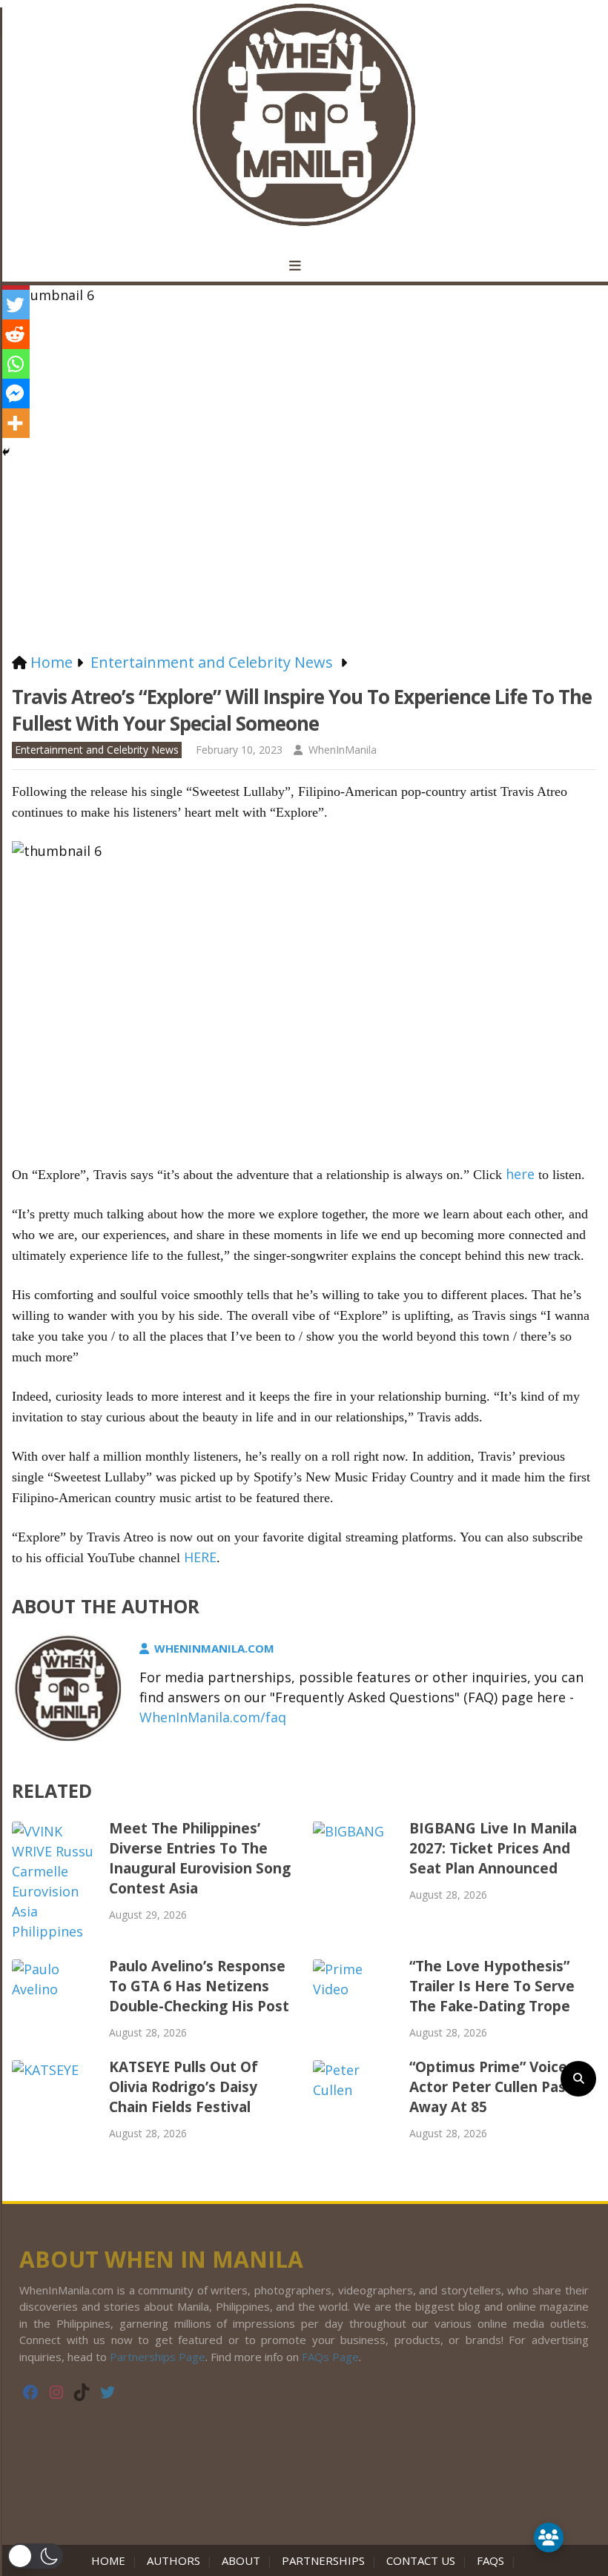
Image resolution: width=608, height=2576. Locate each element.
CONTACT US (421, 2560)
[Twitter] (15, 305)
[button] (35, 2556)
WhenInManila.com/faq (213, 1717)
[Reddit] (15, 334)
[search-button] (578, 2079)
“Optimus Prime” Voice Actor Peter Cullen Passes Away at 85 (499, 2087)
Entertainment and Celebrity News (97, 750)
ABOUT (241, 2560)
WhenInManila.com (214, 1648)
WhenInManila (343, 750)
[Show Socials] (549, 2537)
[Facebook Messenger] (15, 394)
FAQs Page (330, 2357)
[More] (15, 423)
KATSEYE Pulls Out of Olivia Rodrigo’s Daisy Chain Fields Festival (184, 2087)
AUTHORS (174, 2560)
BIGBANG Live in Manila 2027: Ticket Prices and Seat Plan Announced (493, 1848)
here (520, 1174)
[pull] (304, 266)
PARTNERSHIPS (323, 2560)
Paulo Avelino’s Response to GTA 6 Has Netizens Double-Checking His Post (199, 1986)
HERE (200, 1557)
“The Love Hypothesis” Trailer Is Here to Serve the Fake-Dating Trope (492, 1986)
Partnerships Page (158, 2357)
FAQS (490, 2560)
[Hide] (6, 452)
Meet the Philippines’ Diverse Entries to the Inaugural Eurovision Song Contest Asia (200, 1858)
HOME (111, 2560)
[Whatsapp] (15, 364)
